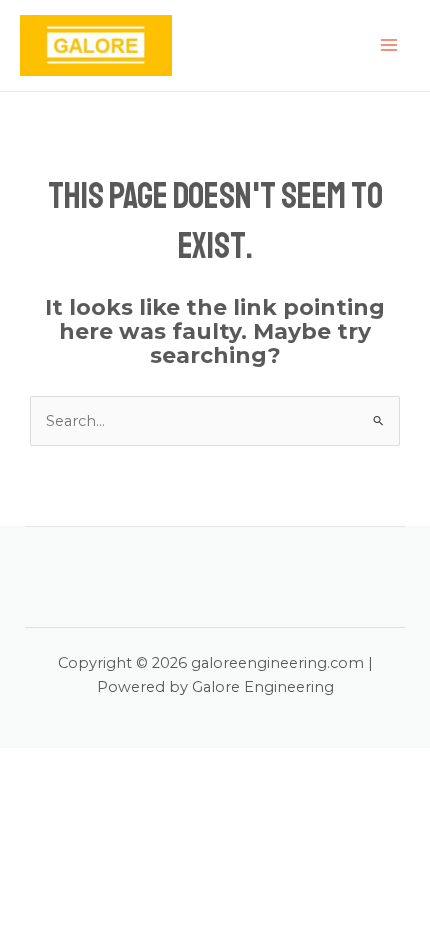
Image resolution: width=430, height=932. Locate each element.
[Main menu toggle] (389, 45)
